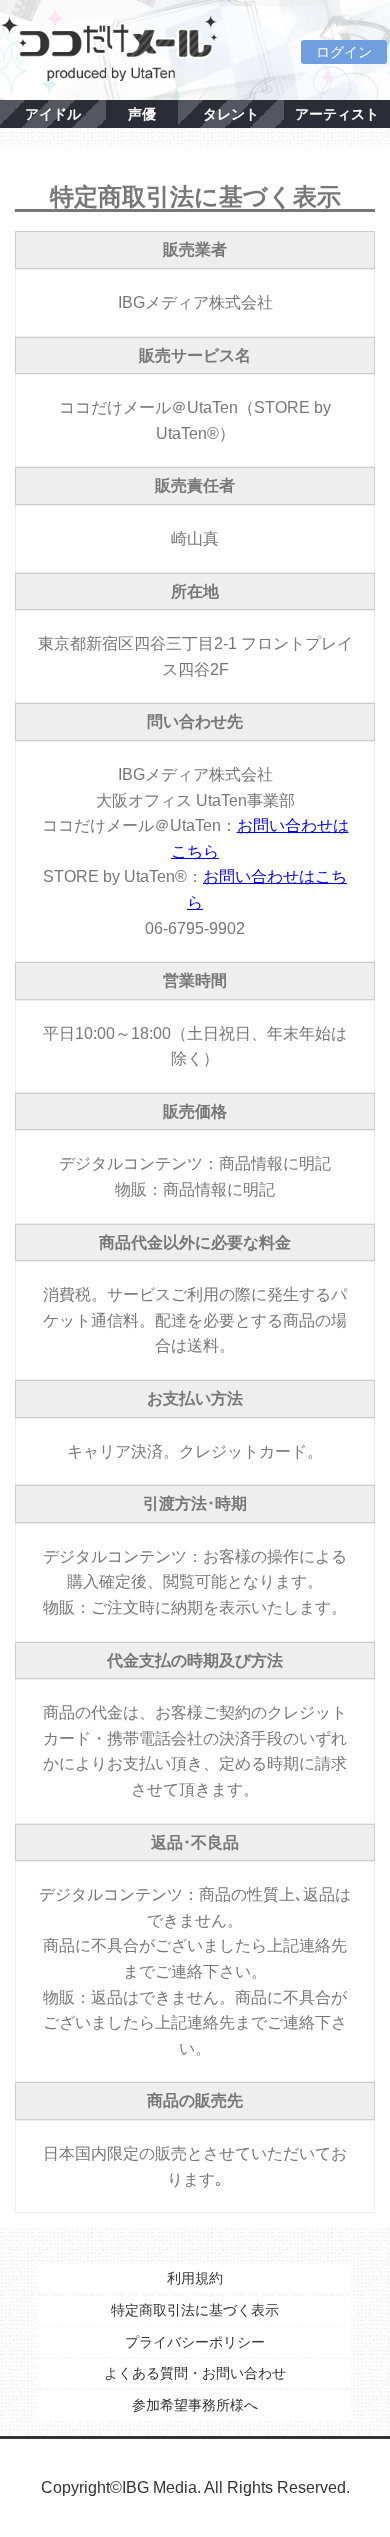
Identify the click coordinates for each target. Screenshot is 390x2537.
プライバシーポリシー (195, 2342)
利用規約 (195, 2278)
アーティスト (337, 114)
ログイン (344, 52)
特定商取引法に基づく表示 (195, 2310)
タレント (231, 114)
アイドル (53, 114)
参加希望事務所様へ (195, 2405)
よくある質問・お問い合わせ (195, 2373)
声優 (142, 114)
